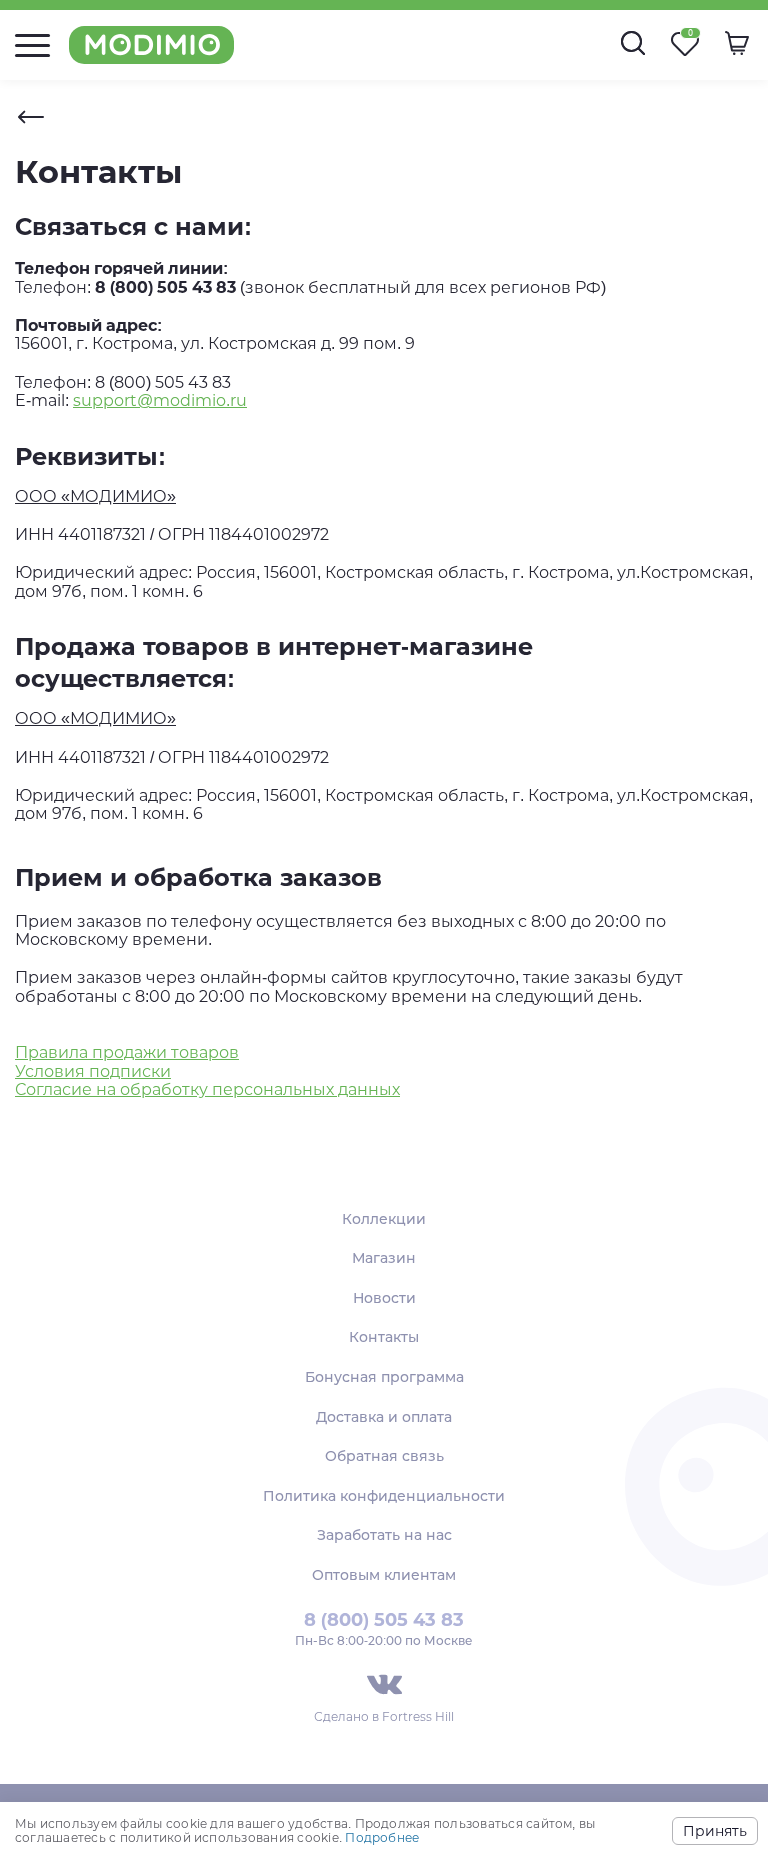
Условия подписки (93, 1071)
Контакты (384, 1337)
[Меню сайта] (32, 45)
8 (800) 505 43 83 (384, 1620)
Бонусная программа (384, 1377)
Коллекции (384, 1219)
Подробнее (382, 1837)
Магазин (384, 1258)
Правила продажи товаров (127, 1052)
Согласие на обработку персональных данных (207, 1089)
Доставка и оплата (384, 1417)
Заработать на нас (384, 1535)
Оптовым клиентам (384, 1575)
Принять (715, 1831)
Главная (31, 117)
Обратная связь (384, 1456)
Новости (384, 1298)
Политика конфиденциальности (384, 1496)
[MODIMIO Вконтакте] (384, 1684)
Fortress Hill (418, 1717)
